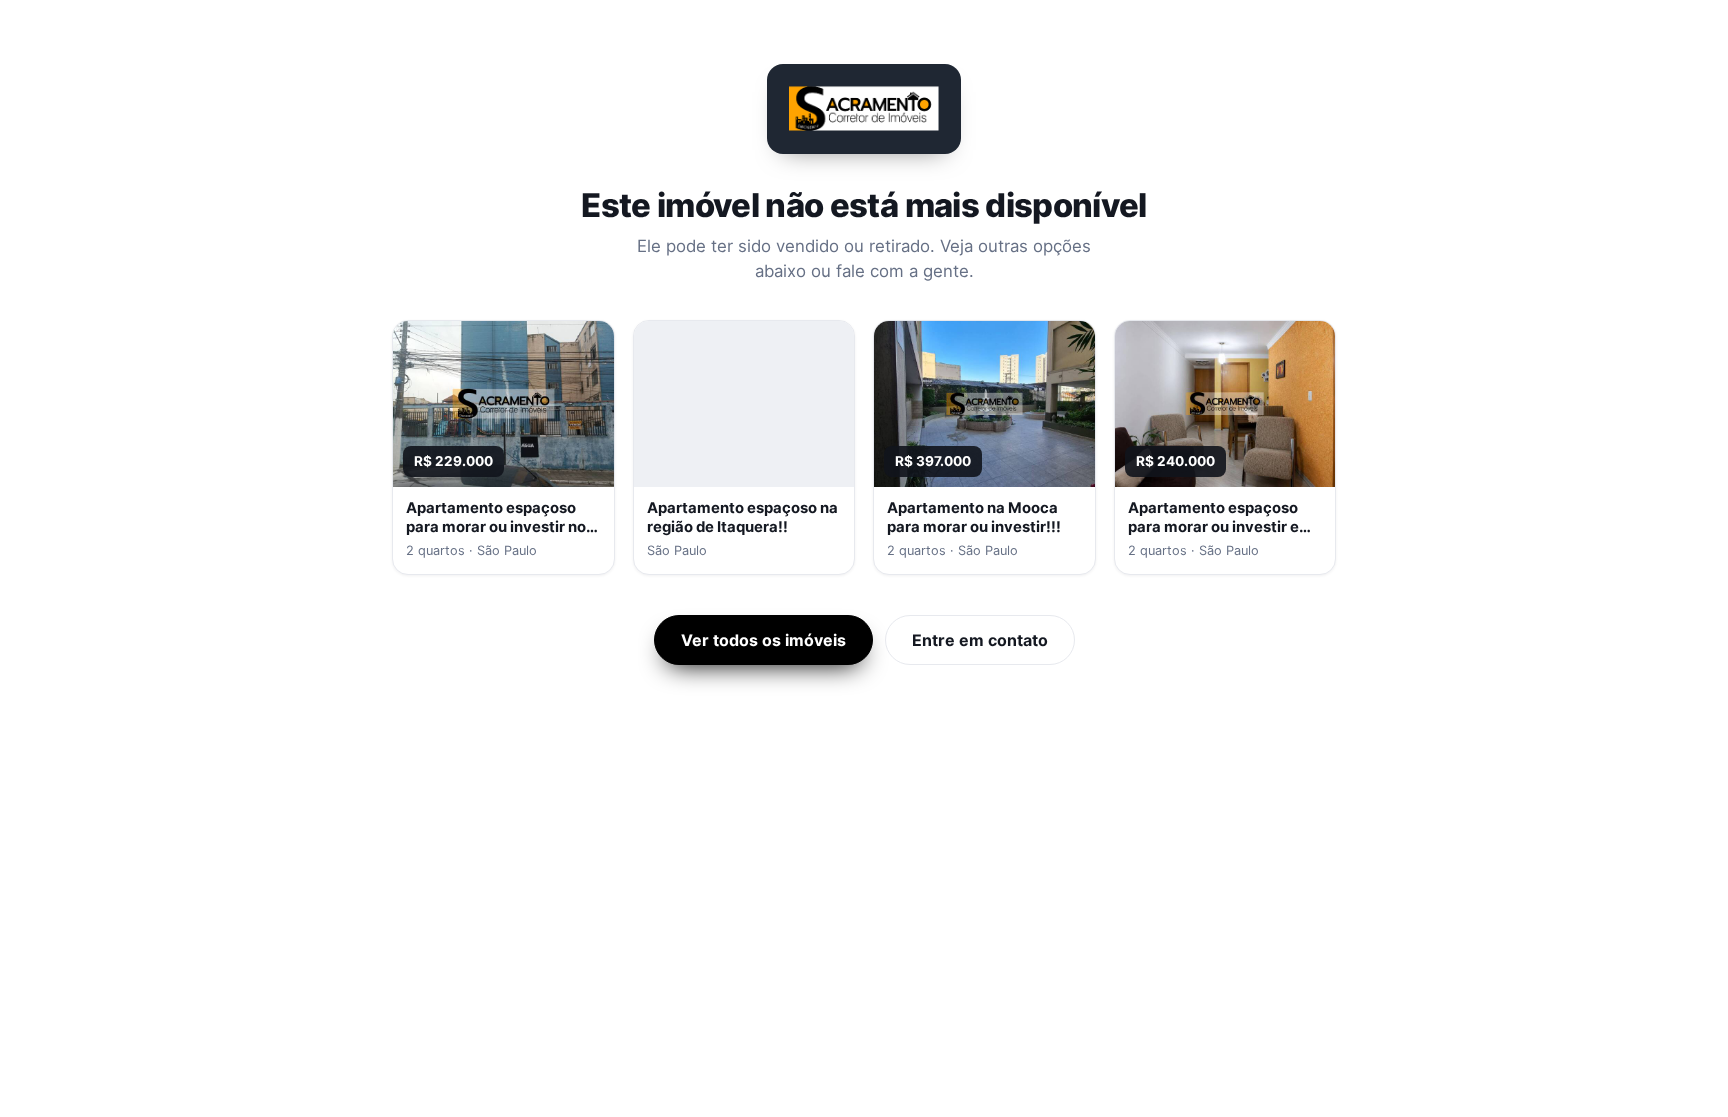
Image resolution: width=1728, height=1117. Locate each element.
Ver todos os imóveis (763, 640)
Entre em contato (980, 640)
